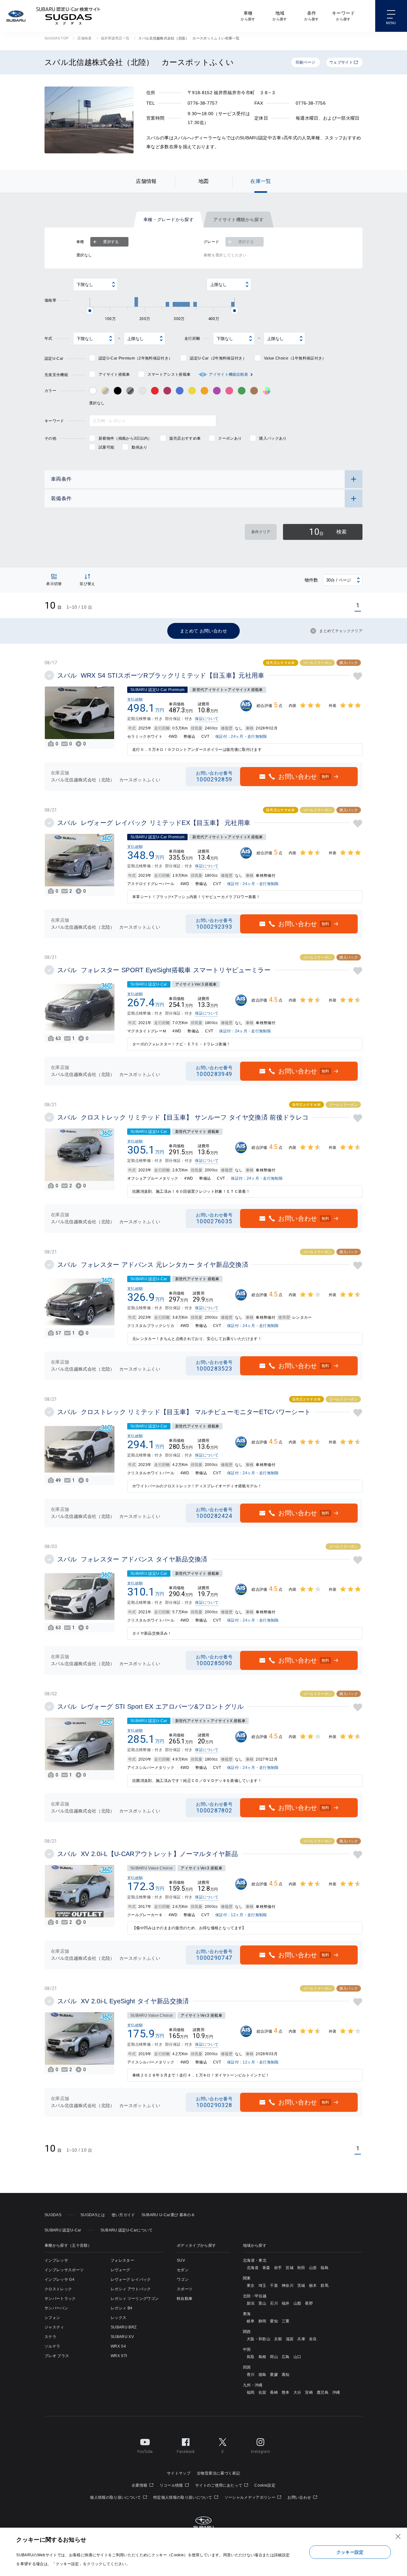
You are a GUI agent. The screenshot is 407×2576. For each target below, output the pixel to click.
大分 (297, 2392)
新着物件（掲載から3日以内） (125, 438)
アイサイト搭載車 (114, 374)
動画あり (139, 447)
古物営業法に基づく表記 (218, 2473)
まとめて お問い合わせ (203, 631)
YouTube (145, 2452)
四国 (247, 2367)
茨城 (301, 2286)
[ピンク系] (229, 391)
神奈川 (288, 2286)
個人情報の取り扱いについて (116, 2497)
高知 (286, 2375)
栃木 (313, 2286)
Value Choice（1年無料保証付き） (295, 358)
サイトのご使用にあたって (219, 2485)
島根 (262, 2357)
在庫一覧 (261, 181)
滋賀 (290, 2339)
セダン (183, 2270)
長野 (309, 2303)
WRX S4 (118, 2346)
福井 (286, 2303)
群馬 (324, 2286)
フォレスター (122, 2260)
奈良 (313, 2339)
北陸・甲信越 (255, 2296)
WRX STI (119, 2356)
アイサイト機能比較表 (228, 374)
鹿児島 (323, 2392)
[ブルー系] (180, 391)
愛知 (274, 2321)
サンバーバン (56, 2308)
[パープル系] (217, 391)
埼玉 (262, 2286)
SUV (181, 2260)
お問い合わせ (300, 2497)
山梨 (297, 2303)
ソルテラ (52, 2346)
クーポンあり (230, 438)
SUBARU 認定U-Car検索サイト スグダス (68, 16)
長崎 (274, 2392)
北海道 (253, 2268)
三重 (286, 2321)
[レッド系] (155, 391)
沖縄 (336, 2392)
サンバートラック (60, 2299)
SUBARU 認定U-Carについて (127, 2230)
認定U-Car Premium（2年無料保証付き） (135, 358)
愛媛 (274, 2375)
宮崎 (309, 2392)
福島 (324, 2268)
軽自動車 (185, 2299)
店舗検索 (84, 38)
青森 (266, 2268)
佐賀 (262, 2392)
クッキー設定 (350, 2552)
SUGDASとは (93, 2215)
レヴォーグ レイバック (131, 2279)
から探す (248, 16)
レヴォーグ (121, 2270)
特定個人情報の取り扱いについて (183, 2497)
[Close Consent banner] (398, 2537)
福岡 (251, 2392)
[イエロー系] (192, 391)
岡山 (274, 2357)
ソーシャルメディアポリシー (251, 2497)
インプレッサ (56, 2260)
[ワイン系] (167, 391)
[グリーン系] (242, 391)
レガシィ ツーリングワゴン (135, 2299)
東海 (247, 2314)
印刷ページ (306, 62)
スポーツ (185, 2289)
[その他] (266, 391)
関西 (247, 2332)
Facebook (186, 2452)
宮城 (290, 2268)
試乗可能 (106, 447)
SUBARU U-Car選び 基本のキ (168, 2215)
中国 (247, 2349)
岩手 (278, 2268)
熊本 (286, 2392)
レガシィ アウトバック (131, 2289)
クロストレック (58, 2289)
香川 (251, 2375)
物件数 (311, 580)
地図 (204, 181)
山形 (313, 2268)
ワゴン (183, 2279)
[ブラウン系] (254, 391)
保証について (207, 719)
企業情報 (140, 2485)
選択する (111, 242)
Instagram (260, 2452)
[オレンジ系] (204, 391)
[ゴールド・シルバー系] (105, 391)
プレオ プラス (57, 2356)
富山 (262, 2303)
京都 (278, 2339)
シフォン (52, 2318)
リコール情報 (172, 2485)
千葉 (274, 2286)
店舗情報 (146, 181)
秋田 (301, 2268)
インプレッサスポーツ (64, 2270)
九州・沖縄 (253, 2385)
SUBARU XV (122, 2337)
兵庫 (301, 2339)
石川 (274, 2303)
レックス (118, 2318)
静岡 (262, 2321)
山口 (297, 2357)
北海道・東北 (255, 2260)
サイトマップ (179, 2473)
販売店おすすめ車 (185, 438)
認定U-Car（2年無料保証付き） (218, 358)
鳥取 (251, 2357)
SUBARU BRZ (124, 2327)
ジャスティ (54, 2327)
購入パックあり (273, 438)
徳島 (262, 2375)
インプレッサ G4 (59, 2279)
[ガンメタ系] (130, 391)
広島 (286, 2357)
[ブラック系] (118, 391)
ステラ (50, 2337)
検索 (328, 532)
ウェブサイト (341, 62)
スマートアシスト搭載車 (169, 374)
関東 (247, 2278)
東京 (251, 2286)
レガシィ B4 (121, 2308)
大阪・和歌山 (259, 2339)
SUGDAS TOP (56, 38)
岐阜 (251, 2321)
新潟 (251, 2303)
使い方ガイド (123, 2215)
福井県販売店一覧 (115, 38)
